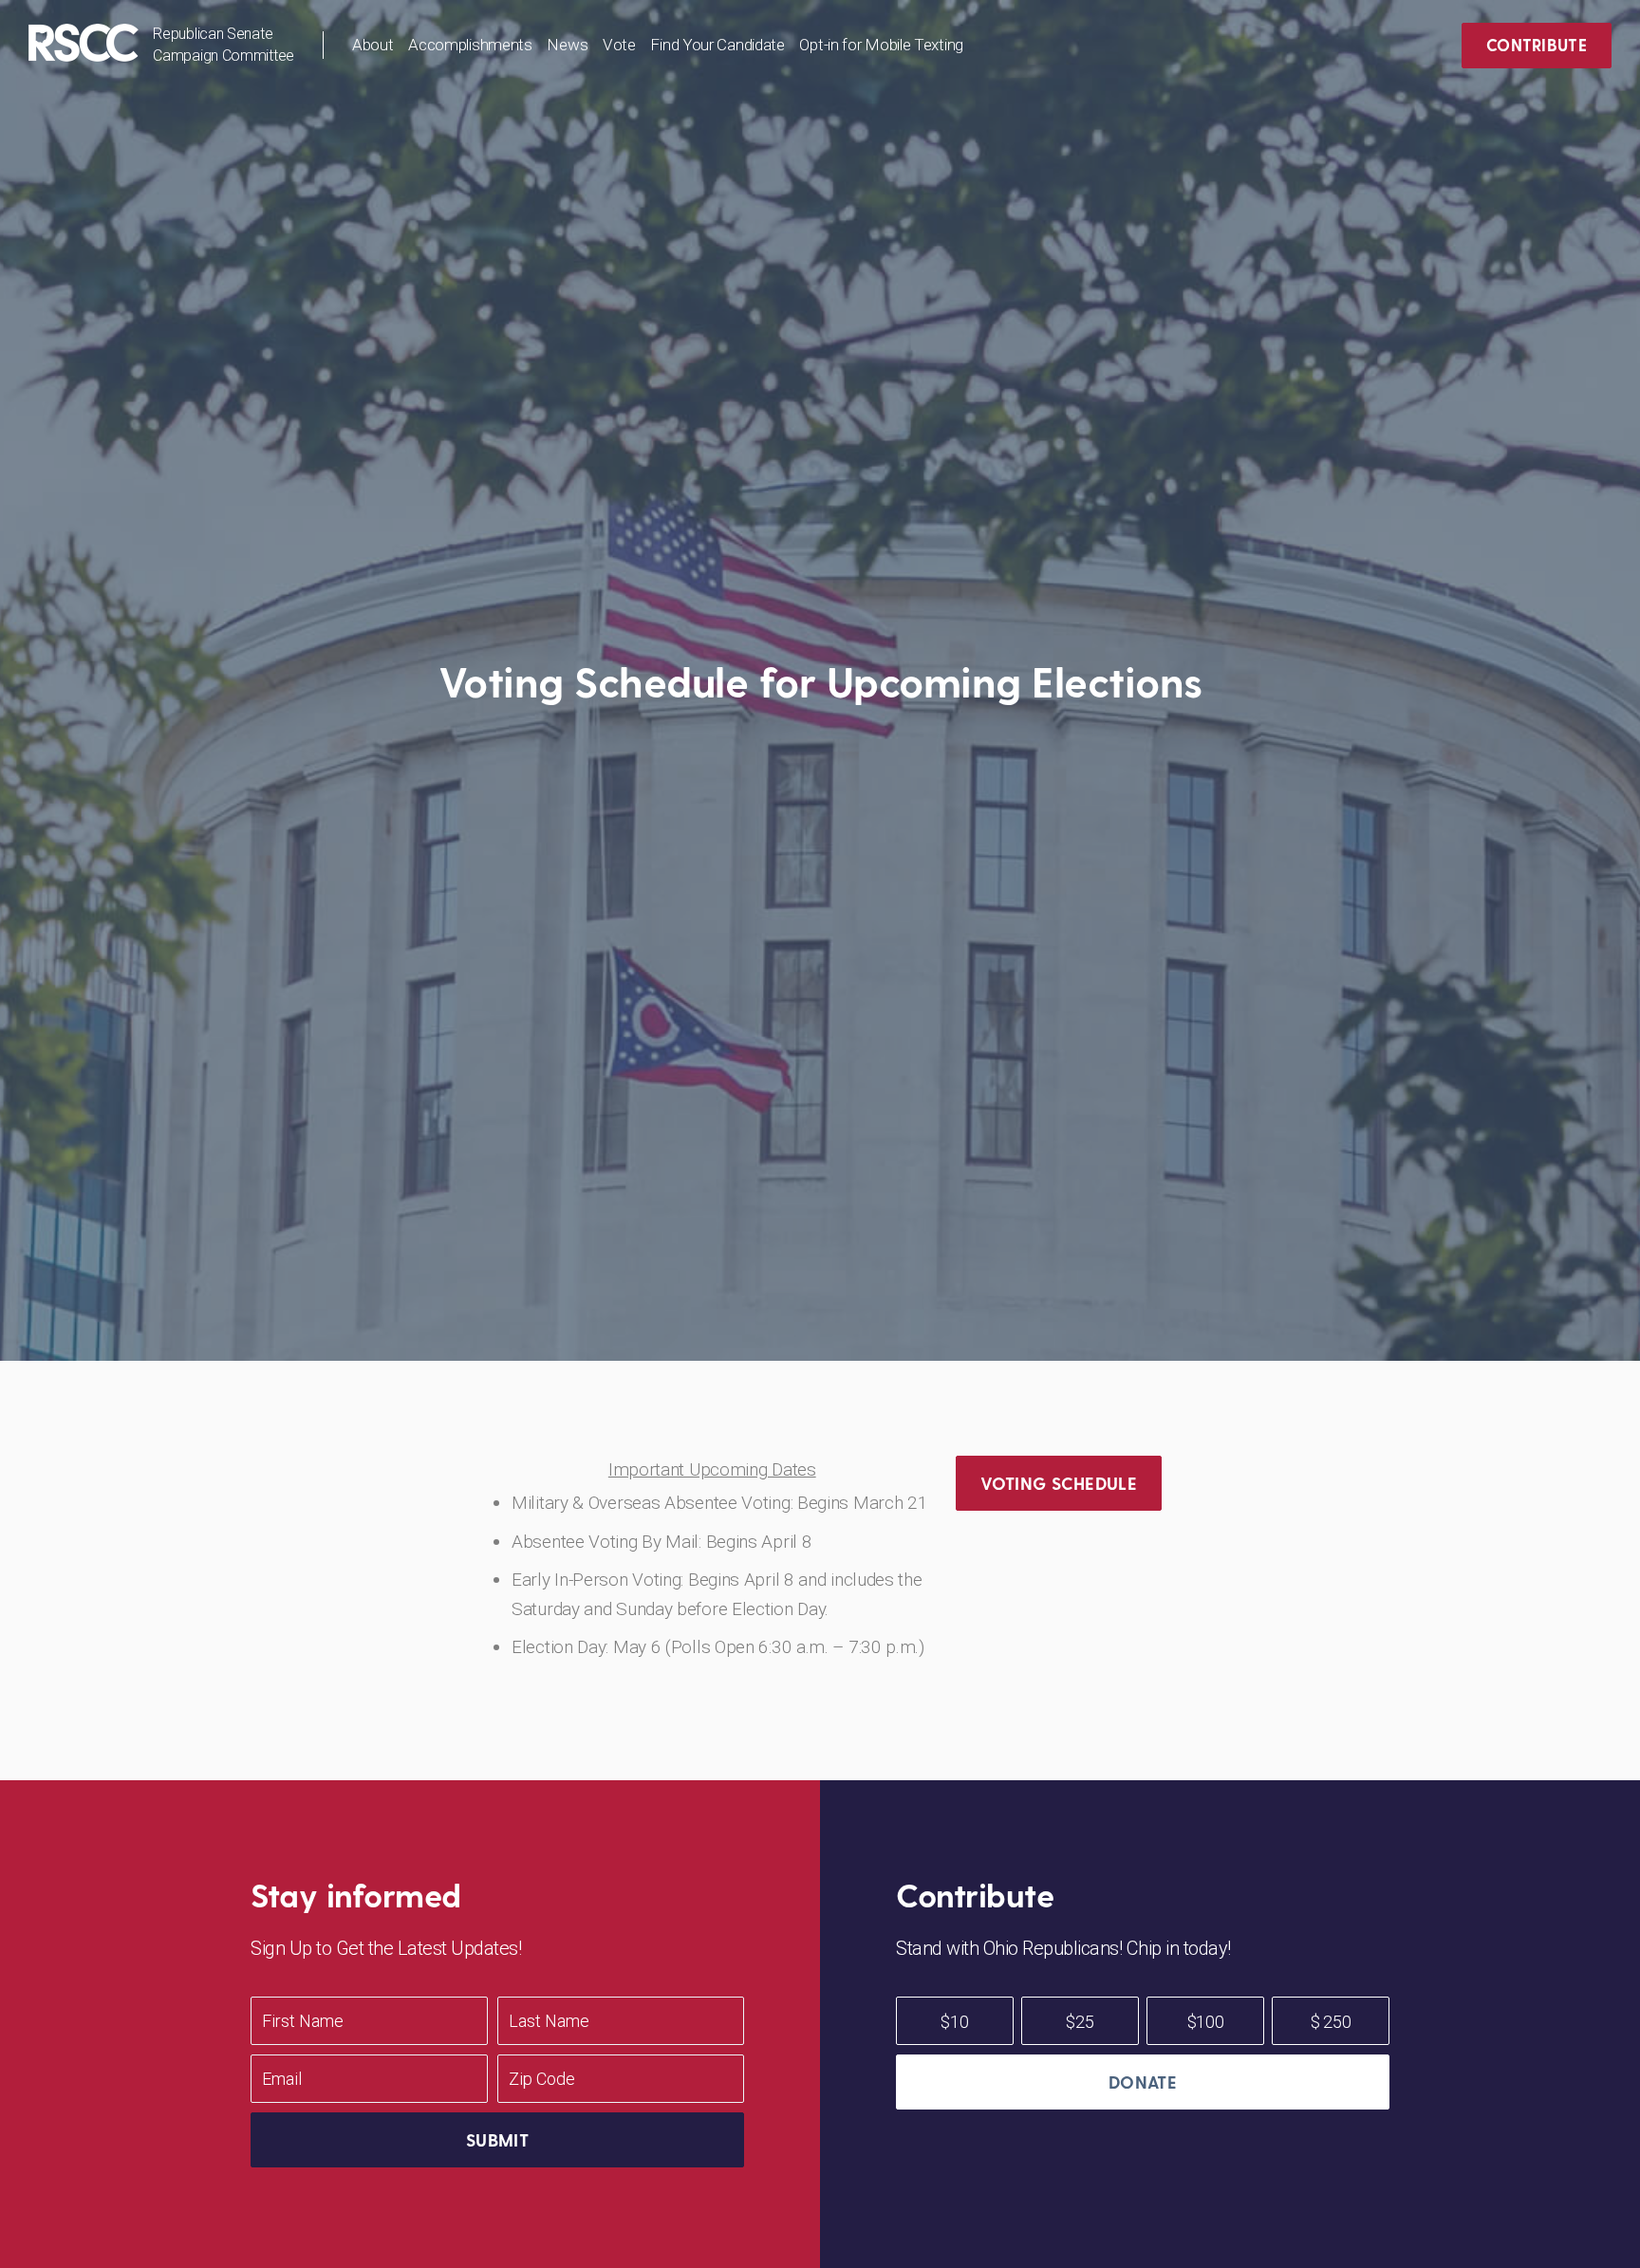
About (373, 45)
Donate (1143, 2082)
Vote (619, 45)
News (567, 45)
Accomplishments (470, 45)
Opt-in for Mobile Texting (881, 45)
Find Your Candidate (717, 45)
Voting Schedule (1059, 1483)
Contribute (1537, 45)
